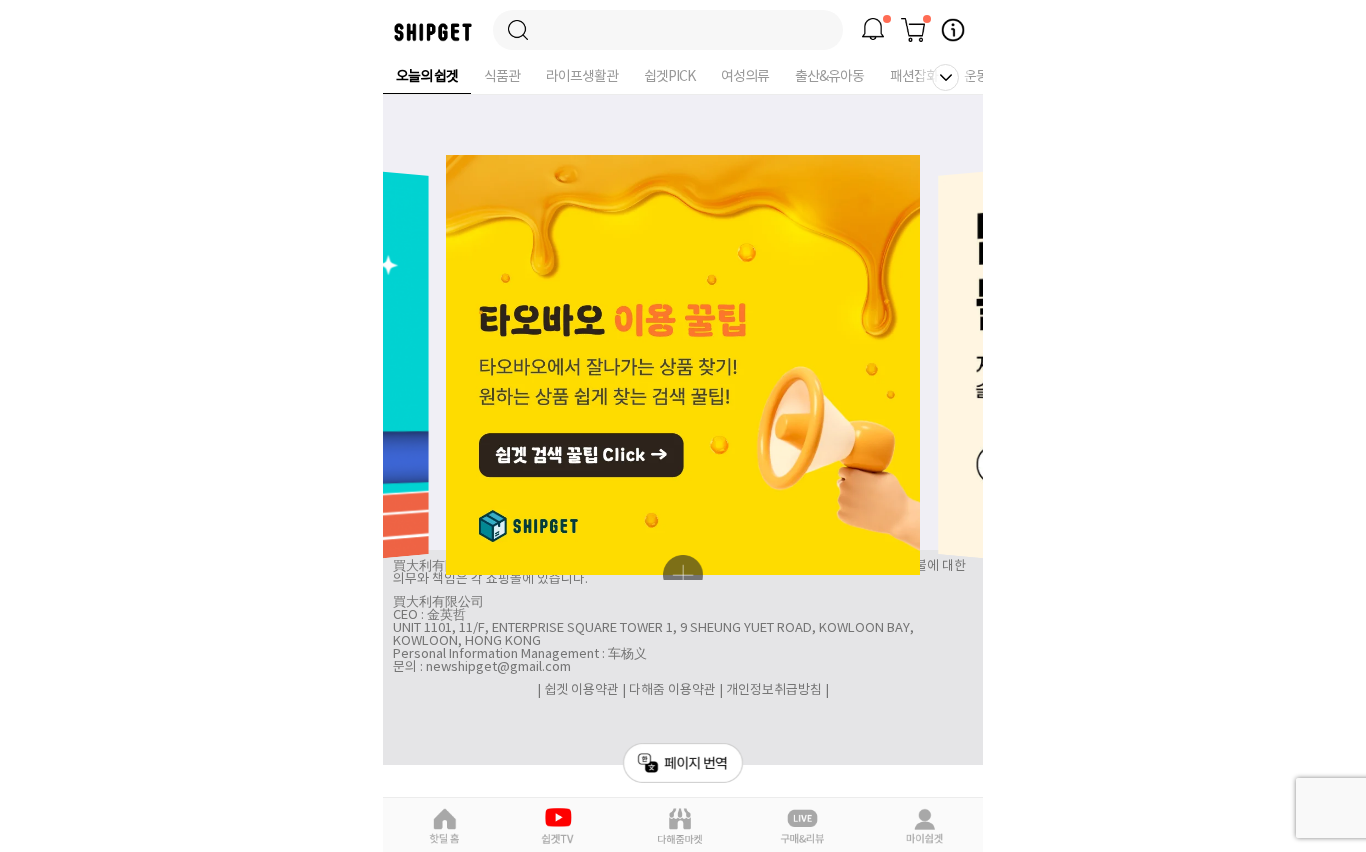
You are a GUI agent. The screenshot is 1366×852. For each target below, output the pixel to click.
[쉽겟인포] (953, 30)
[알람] (873, 30)
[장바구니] (913, 30)
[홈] (433, 37)
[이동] (668, 30)
